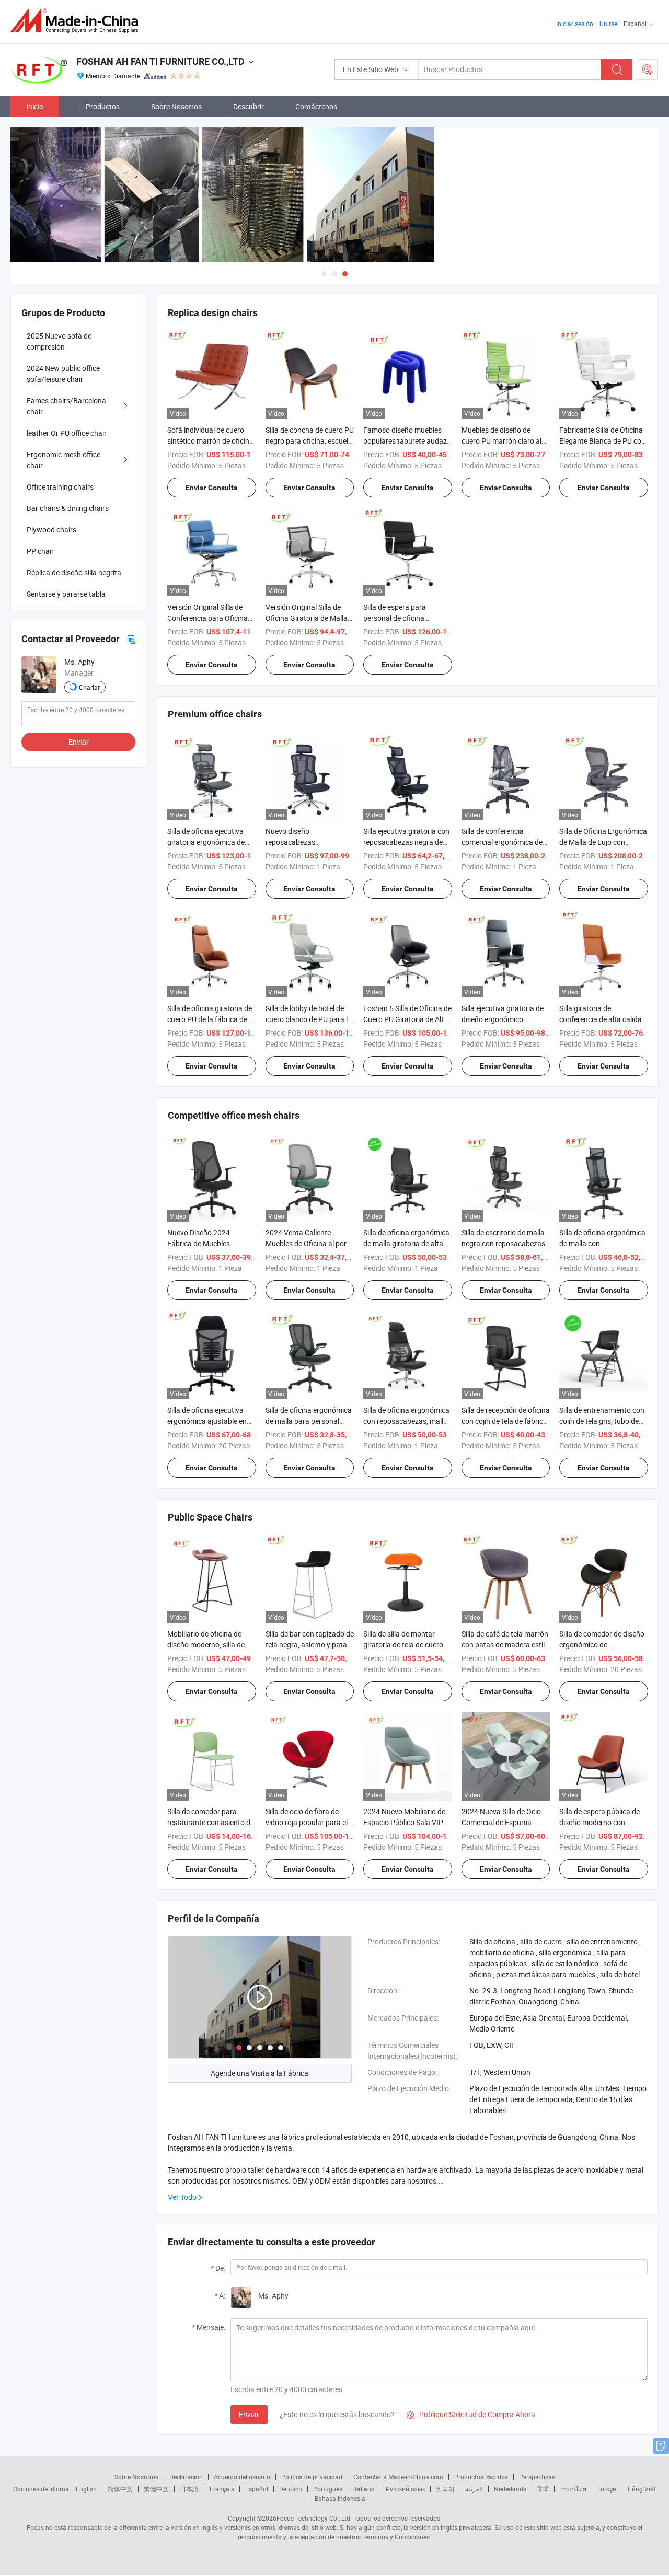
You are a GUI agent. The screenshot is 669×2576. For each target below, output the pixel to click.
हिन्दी (543, 2489)
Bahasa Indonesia (340, 2498)
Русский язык (405, 2489)
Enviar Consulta (212, 488)
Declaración (186, 2477)
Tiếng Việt (641, 2489)
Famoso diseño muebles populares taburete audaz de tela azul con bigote (405, 441)
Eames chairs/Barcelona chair (66, 406)
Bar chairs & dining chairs (68, 508)
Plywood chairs (51, 530)
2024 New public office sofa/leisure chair (63, 374)
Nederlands (510, 2489)
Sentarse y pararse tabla (66, 594)
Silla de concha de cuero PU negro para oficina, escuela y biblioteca (310, 441)
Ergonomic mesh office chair (64, 460)
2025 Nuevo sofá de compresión (59, 341)
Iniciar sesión (575, 24)
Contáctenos (316, 106)
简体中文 (120, 2489)
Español (257, 2489)
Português (328, 2489)
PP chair (40, 551)
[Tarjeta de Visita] (131, 639)
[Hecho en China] (78, 21)
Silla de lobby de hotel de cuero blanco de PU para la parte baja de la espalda (309, 1019)
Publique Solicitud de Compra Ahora (471, 2414)
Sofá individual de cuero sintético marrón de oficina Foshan (210, 441)
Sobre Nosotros (176, 106)
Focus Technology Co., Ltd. (314, 2518)
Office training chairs (60, 487)
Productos (103, 106)
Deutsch (291, 2489)
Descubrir (249, 106)
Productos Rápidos (481, 2477)
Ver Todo (182, 2197)
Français (222, 2489)
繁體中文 (156, 2489)
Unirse (608, 24)
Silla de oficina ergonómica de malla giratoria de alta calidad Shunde (406, 1243)
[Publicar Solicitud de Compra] (648, 69)
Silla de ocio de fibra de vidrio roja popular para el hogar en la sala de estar (307, 1822)
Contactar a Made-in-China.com (398, 2477)
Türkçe (607, 2489)
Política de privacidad (312, 2477)
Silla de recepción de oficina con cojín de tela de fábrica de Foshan (506, 1421)
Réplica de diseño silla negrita (74, 572)
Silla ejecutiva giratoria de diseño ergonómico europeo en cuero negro (503, 1019)
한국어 (445, 2489)
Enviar (249, 2414)
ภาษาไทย (573, 2489)
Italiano (364, 2489)
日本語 (189, 2489)
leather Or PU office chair (67, 433)
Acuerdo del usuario (242, 2477)
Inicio (35, 106)
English (86, 2489)
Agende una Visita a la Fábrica (259, 2073)
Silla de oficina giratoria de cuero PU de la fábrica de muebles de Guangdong (210, 1019)
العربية (474, 2489)
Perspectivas (537, 2477)
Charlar (89, 687)
